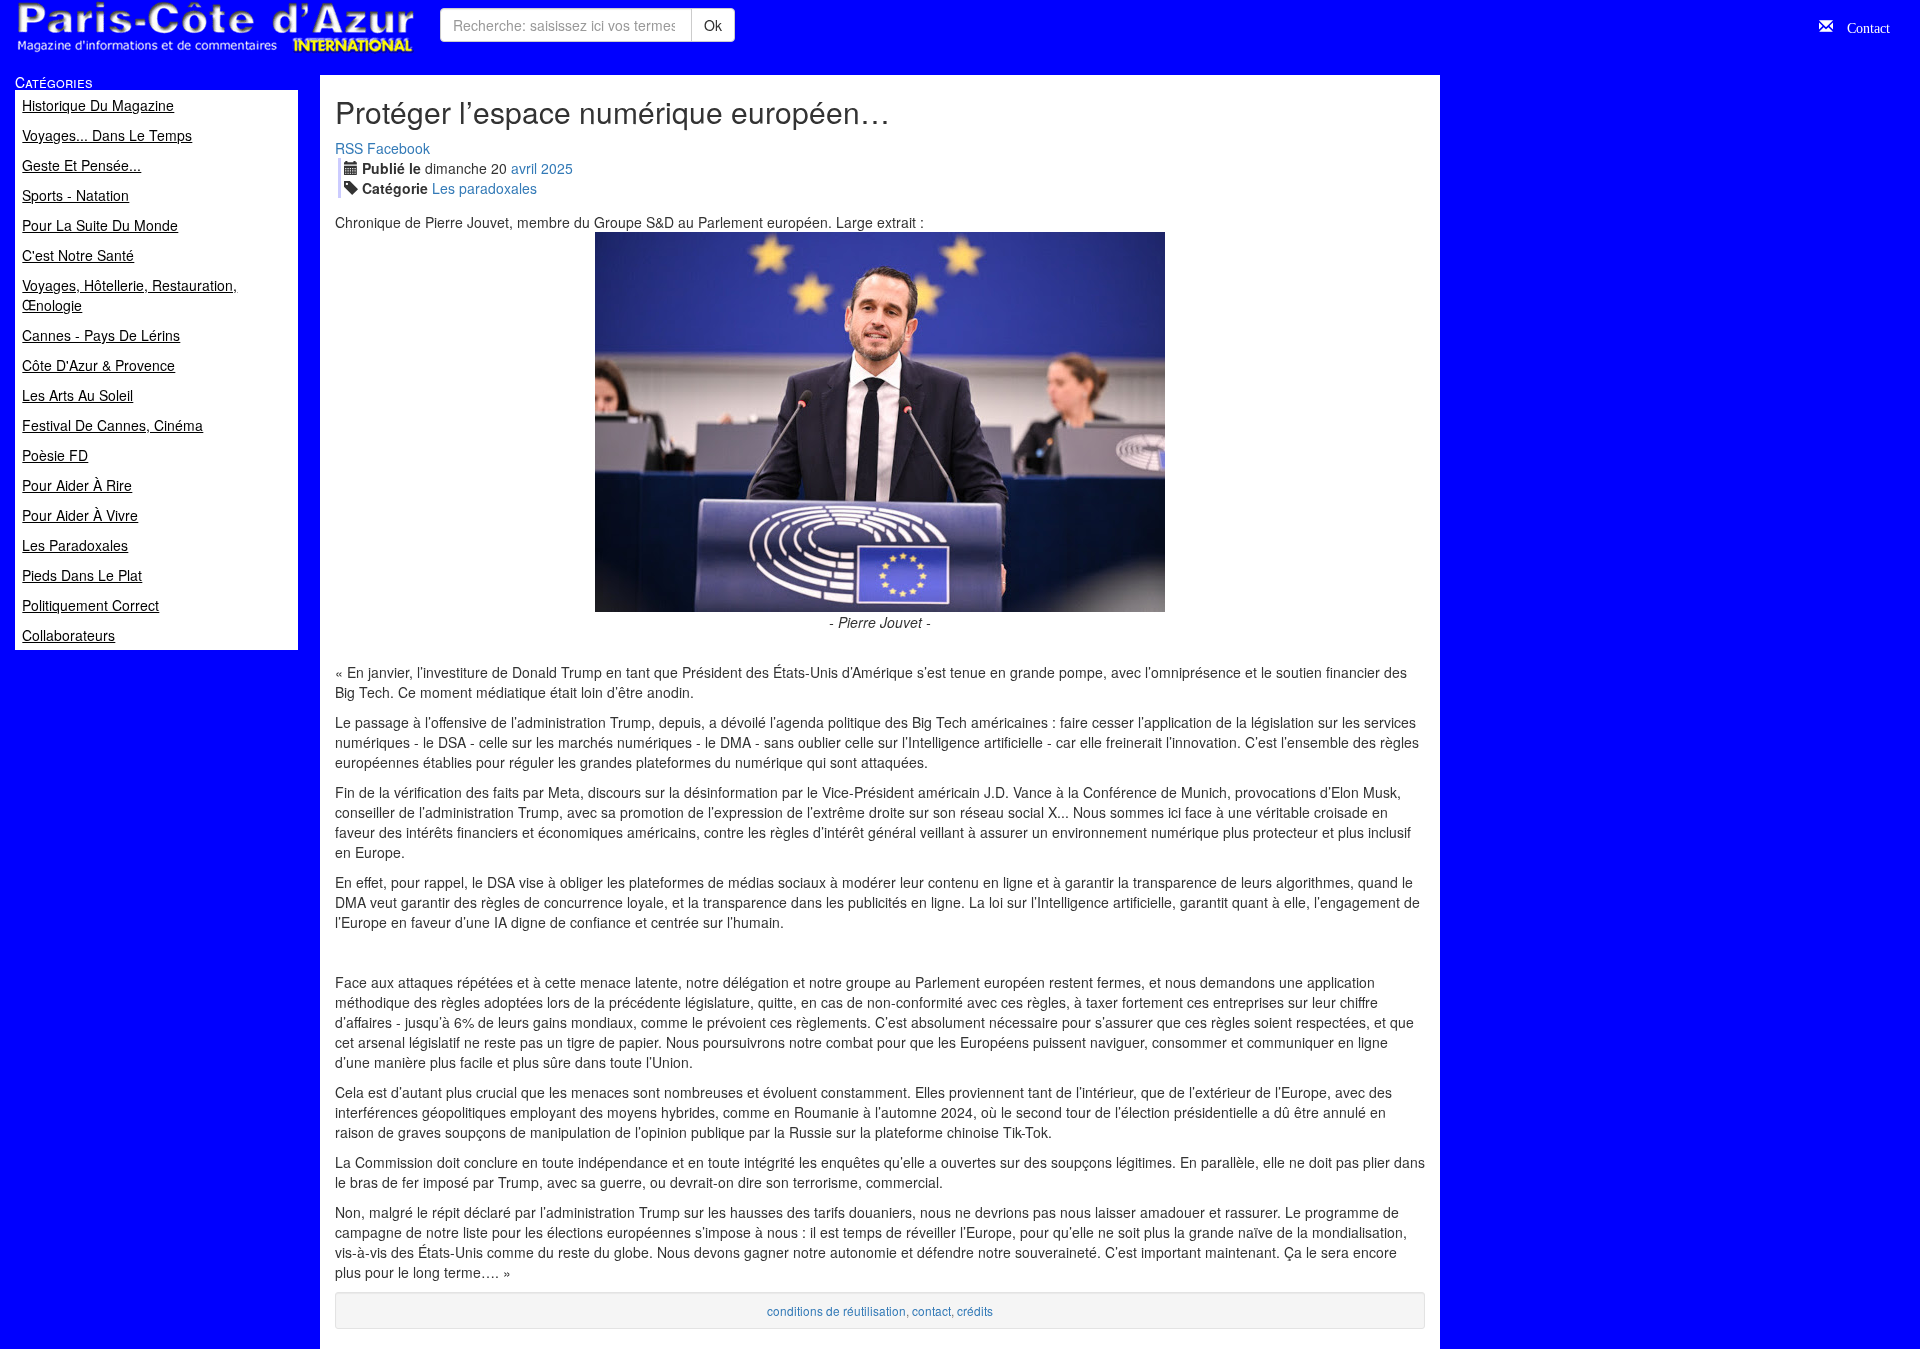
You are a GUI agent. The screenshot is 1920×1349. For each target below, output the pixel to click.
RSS (349, 148)
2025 (557, 168)
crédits (975, 1310)
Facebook (398, 148)
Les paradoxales (484, 188)
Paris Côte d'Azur (171, 53)
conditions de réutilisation (836, 1310)
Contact (1861, 26)
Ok (713, 25)
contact (931, 1310)
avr (524, 168)
